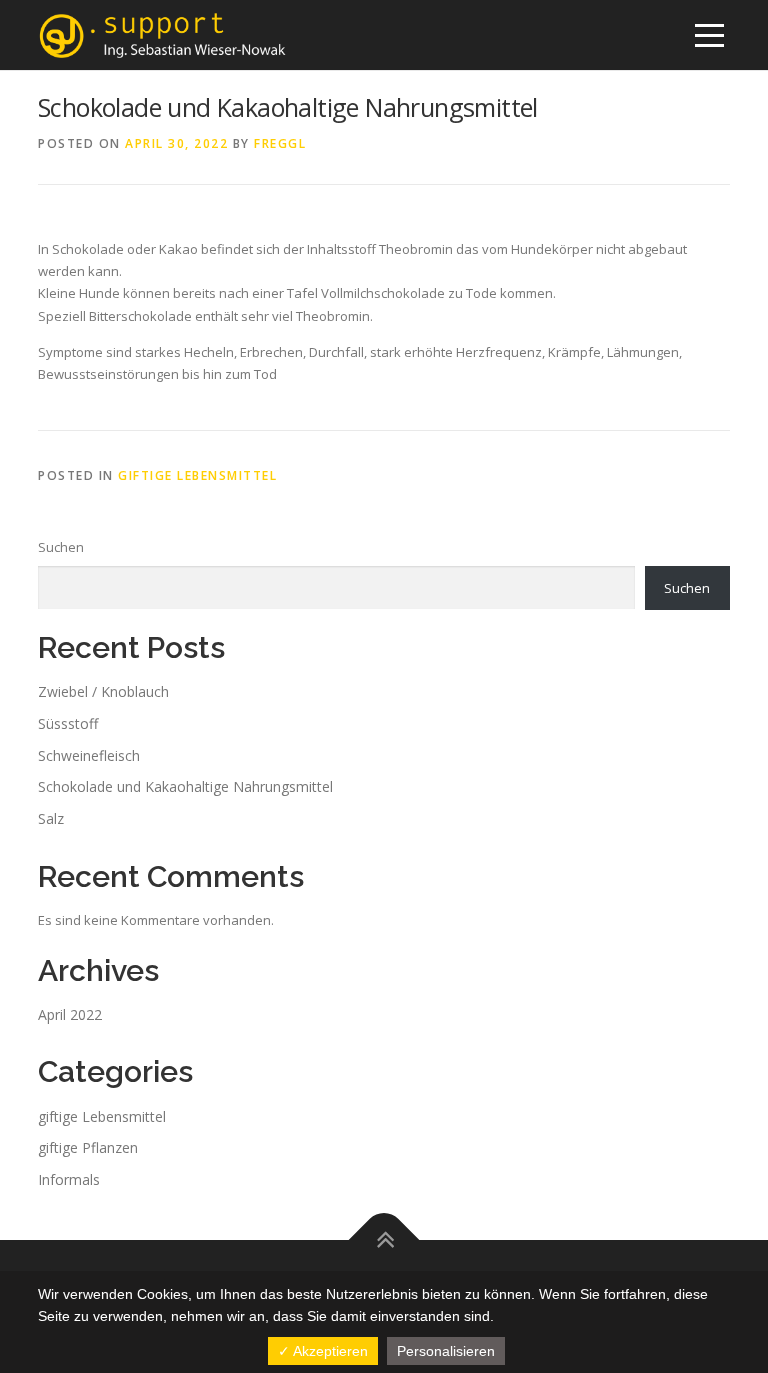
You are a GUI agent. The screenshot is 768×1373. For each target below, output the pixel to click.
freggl (280, 143)
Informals (69, 1179)
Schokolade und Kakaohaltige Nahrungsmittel (185, 786)
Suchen (61, 547)
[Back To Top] (384, 1240)
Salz (51, 818)
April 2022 (70, 1014)
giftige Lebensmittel (197, 475)
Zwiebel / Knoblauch (103, 691)
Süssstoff (68, 723)
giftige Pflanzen (88, 1147)
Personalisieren (446, 1351)
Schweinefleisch (89, 755)
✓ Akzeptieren (323, 1351)
